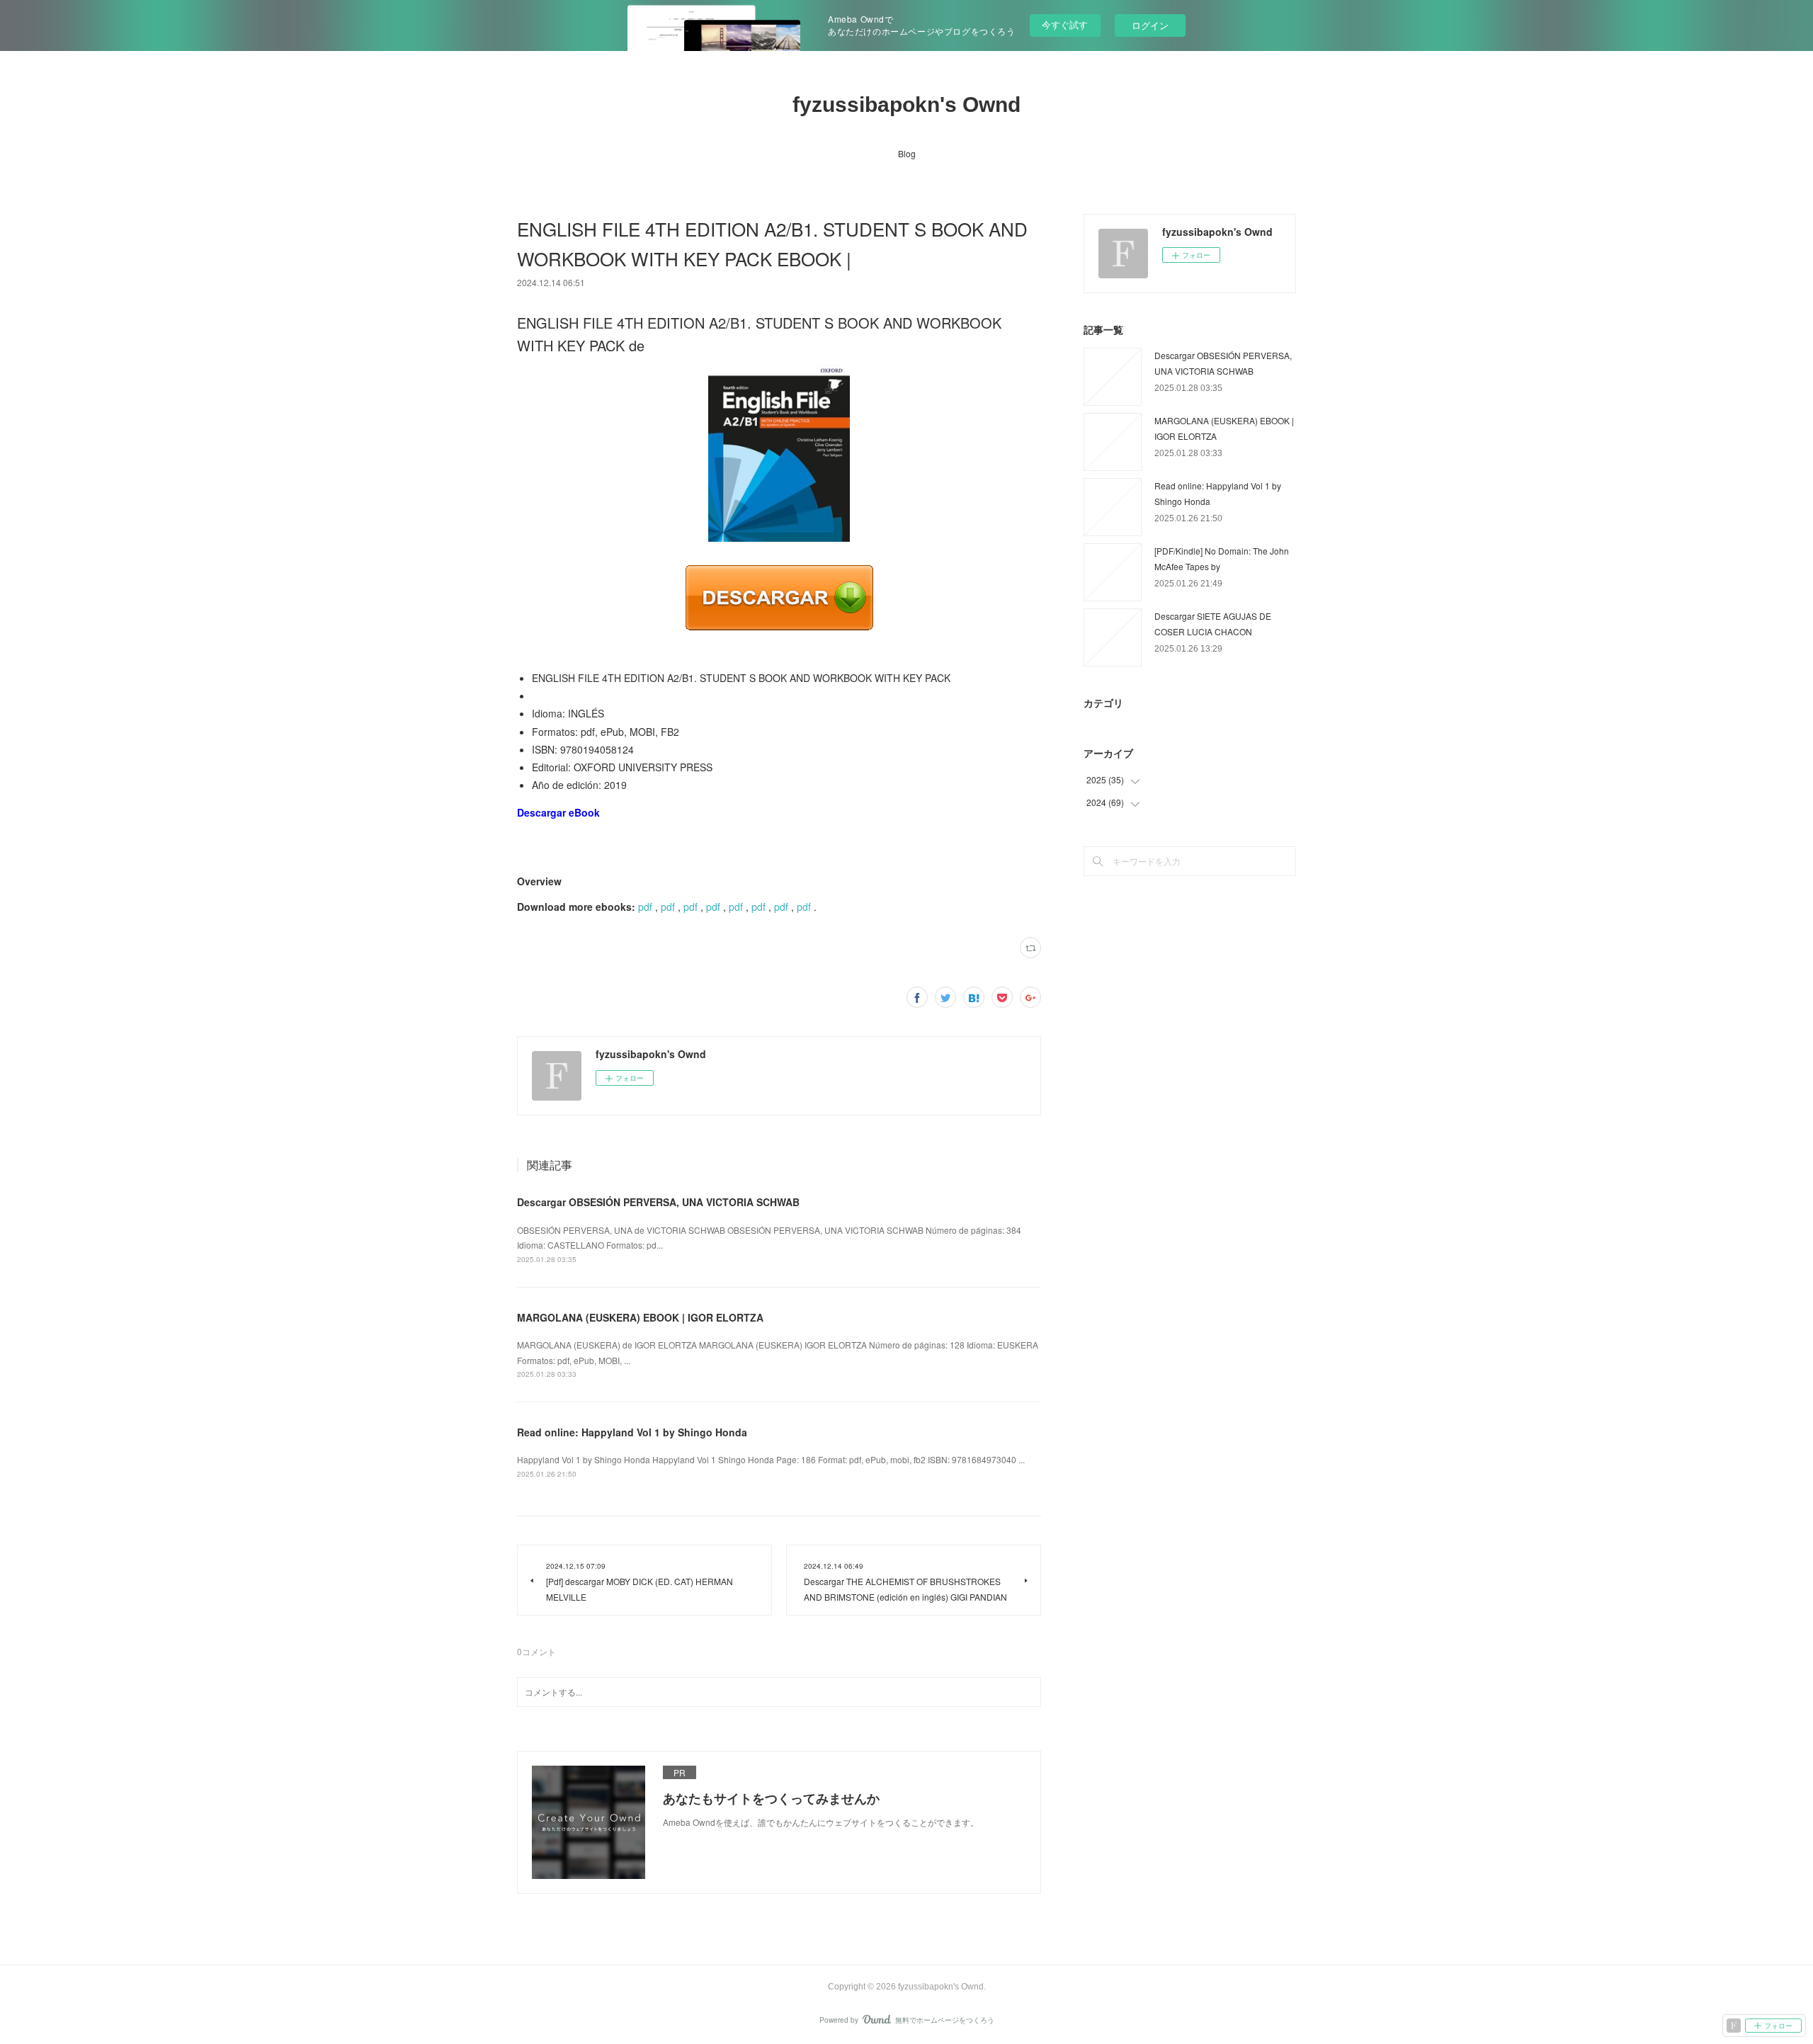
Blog (907, 153)
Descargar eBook (558, 812)
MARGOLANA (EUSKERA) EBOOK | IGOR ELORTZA (640, 1317)
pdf (645, 907)
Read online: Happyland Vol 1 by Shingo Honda (632, 1432)
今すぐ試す (1065, 24)
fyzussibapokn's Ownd (906, 104)
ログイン (1150, 25)
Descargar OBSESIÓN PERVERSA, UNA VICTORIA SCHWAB (658, 1202)
